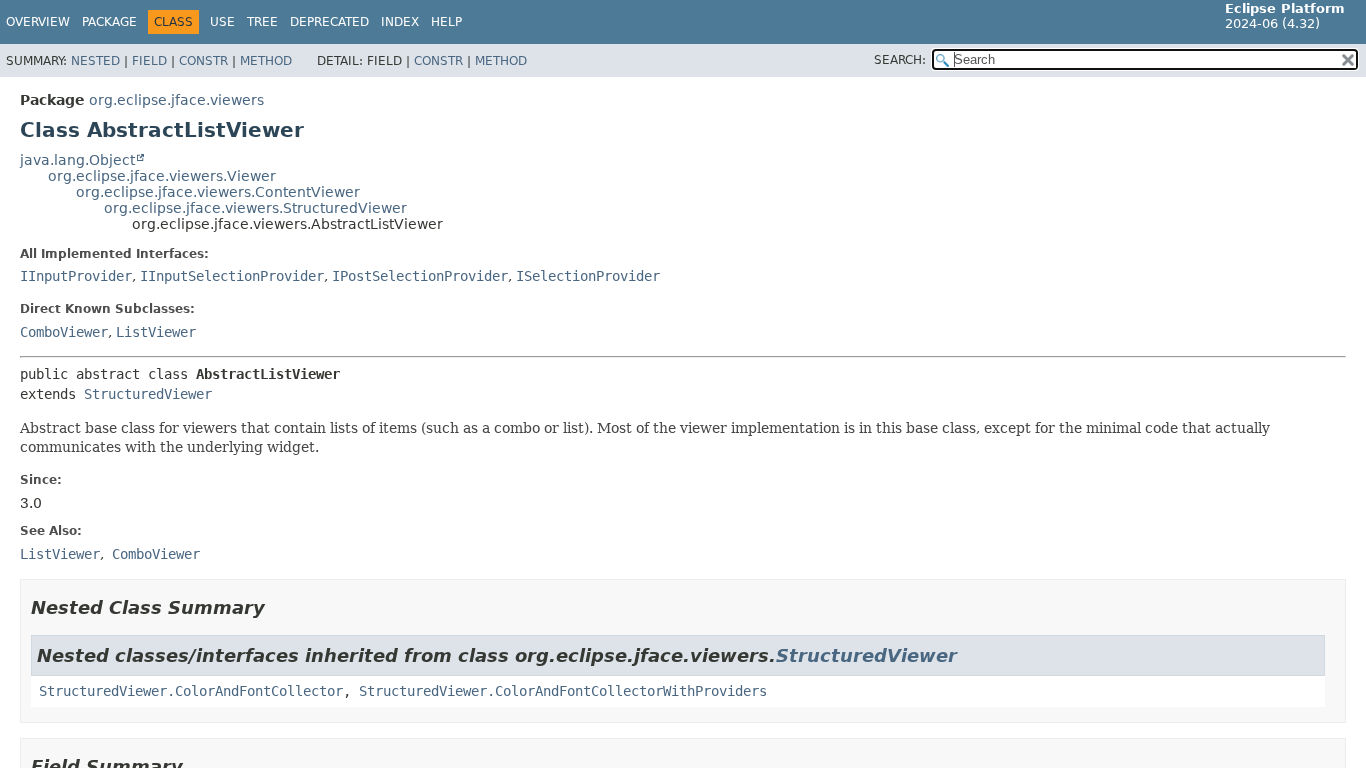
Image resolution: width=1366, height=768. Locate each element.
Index (400, 22)
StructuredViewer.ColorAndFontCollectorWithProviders (563, 691)
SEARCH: (900, 60)
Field (149, 61)
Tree (262, 22)
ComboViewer (64, 332)
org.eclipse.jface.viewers (176, 100)
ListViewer (156, 332)
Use (222, 22)
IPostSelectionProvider (420, 276)
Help (446, 22)
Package (109, 22)
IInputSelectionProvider (232, 276)
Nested (95, 61)
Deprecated (329, 22)
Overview (38, 22)
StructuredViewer (148, 394)
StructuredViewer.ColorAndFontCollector (191, 691)
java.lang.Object (77, 160)
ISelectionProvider (588, 276)
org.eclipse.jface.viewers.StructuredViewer (255, 208)
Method (266, 61)
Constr (203, 61)
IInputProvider (76, 276)
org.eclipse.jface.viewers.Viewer (162, 176)
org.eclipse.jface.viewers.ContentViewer (218, 192)
